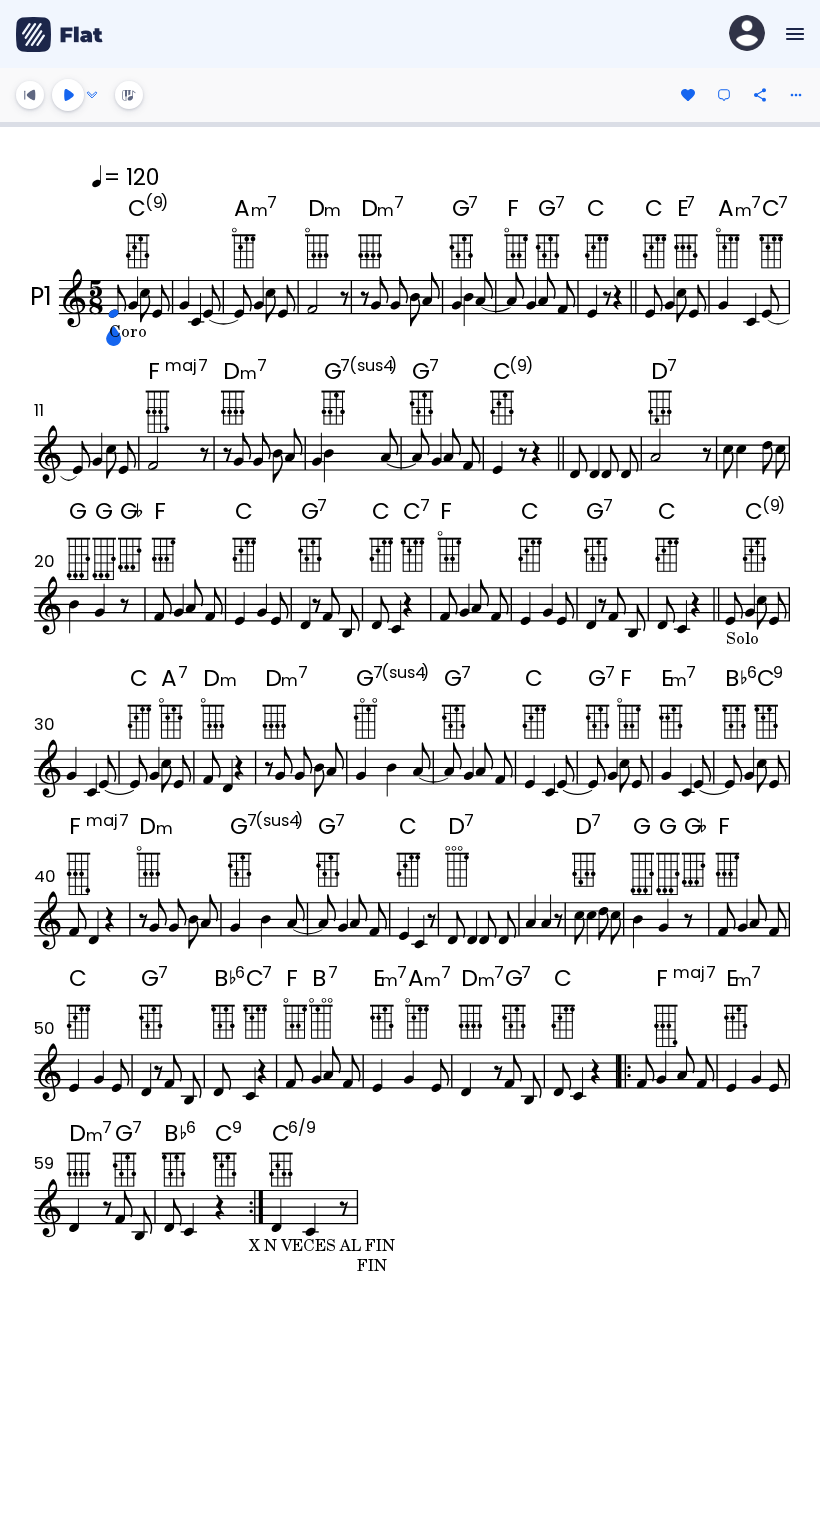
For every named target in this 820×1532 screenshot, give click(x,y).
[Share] (760, 95)
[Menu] (792, 34)
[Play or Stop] (68, 95)
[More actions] (796, 95)
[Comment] (724, 95)
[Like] (688, 95)
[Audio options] (92, 95)
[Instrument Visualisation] (129, 95)
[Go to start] (30, 95)
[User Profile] (747, 34)
